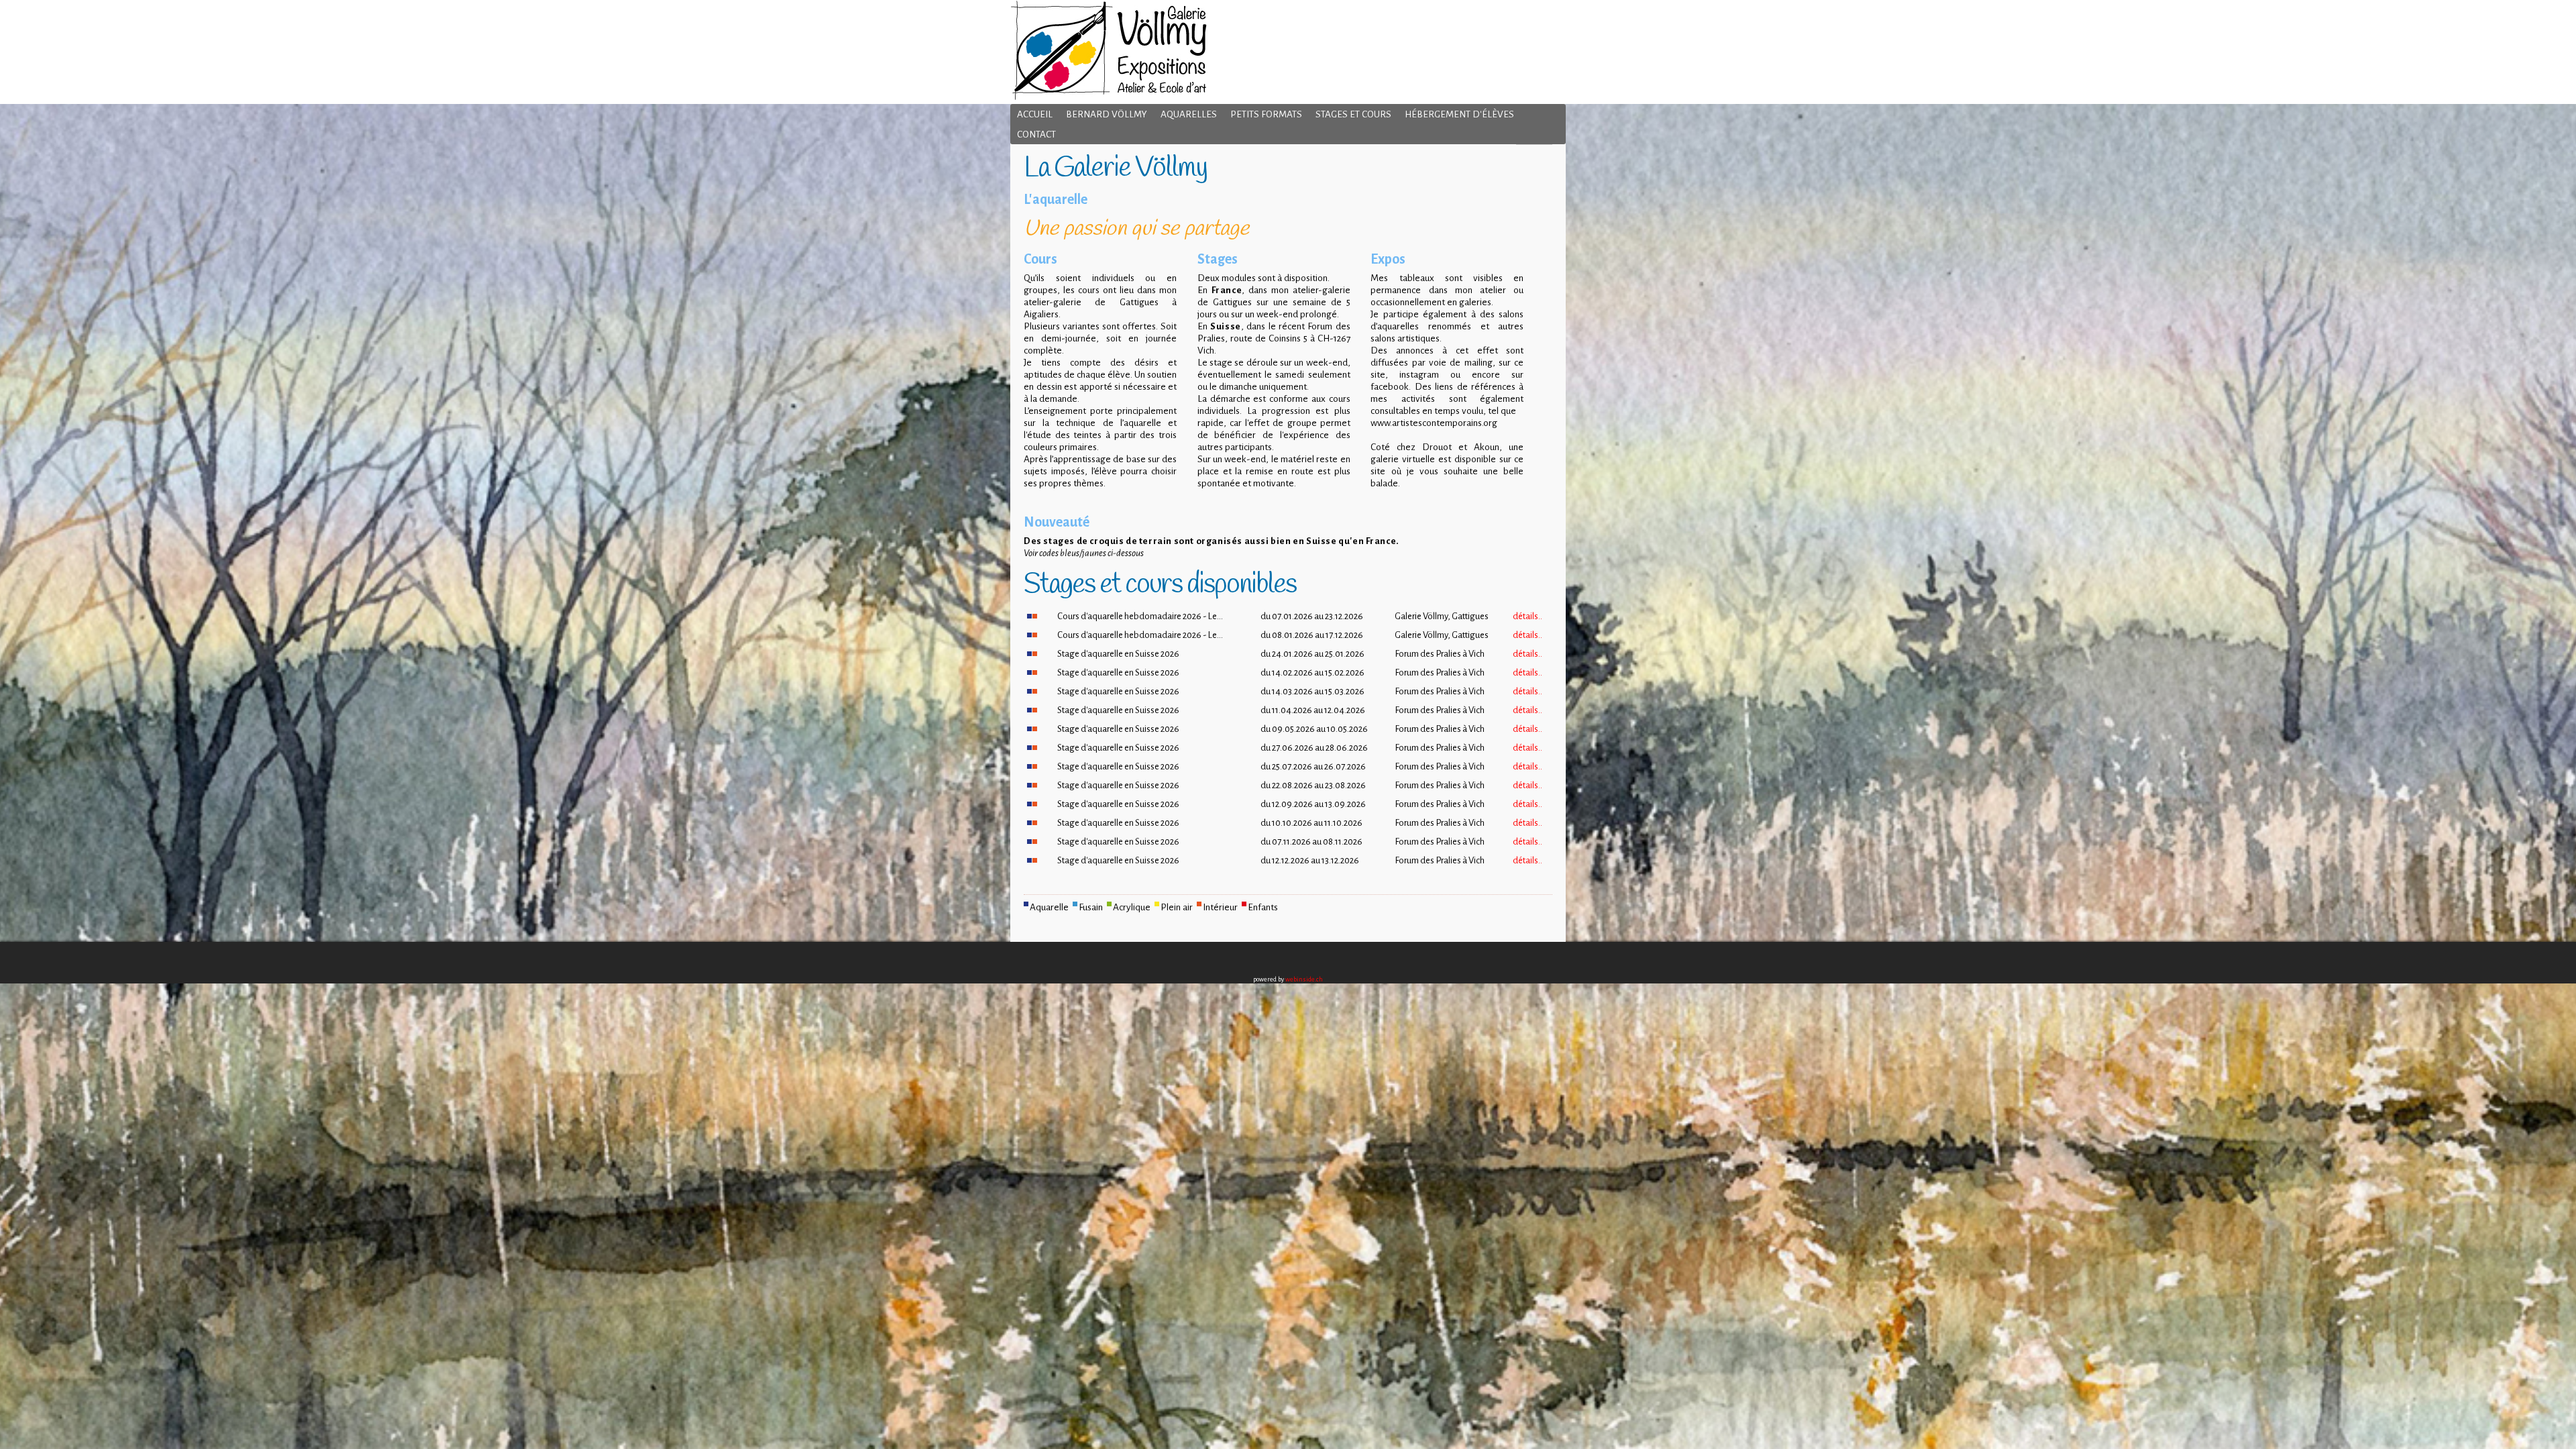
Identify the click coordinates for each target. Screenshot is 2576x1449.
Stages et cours (1353, 114)
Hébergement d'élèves (1459, 114)
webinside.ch (1304, 979)
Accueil (1035, 114)
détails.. (1527, 616)
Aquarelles (1189, 114)
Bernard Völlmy (1107, 114)
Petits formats (1266, 114)
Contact (1036, 135)
